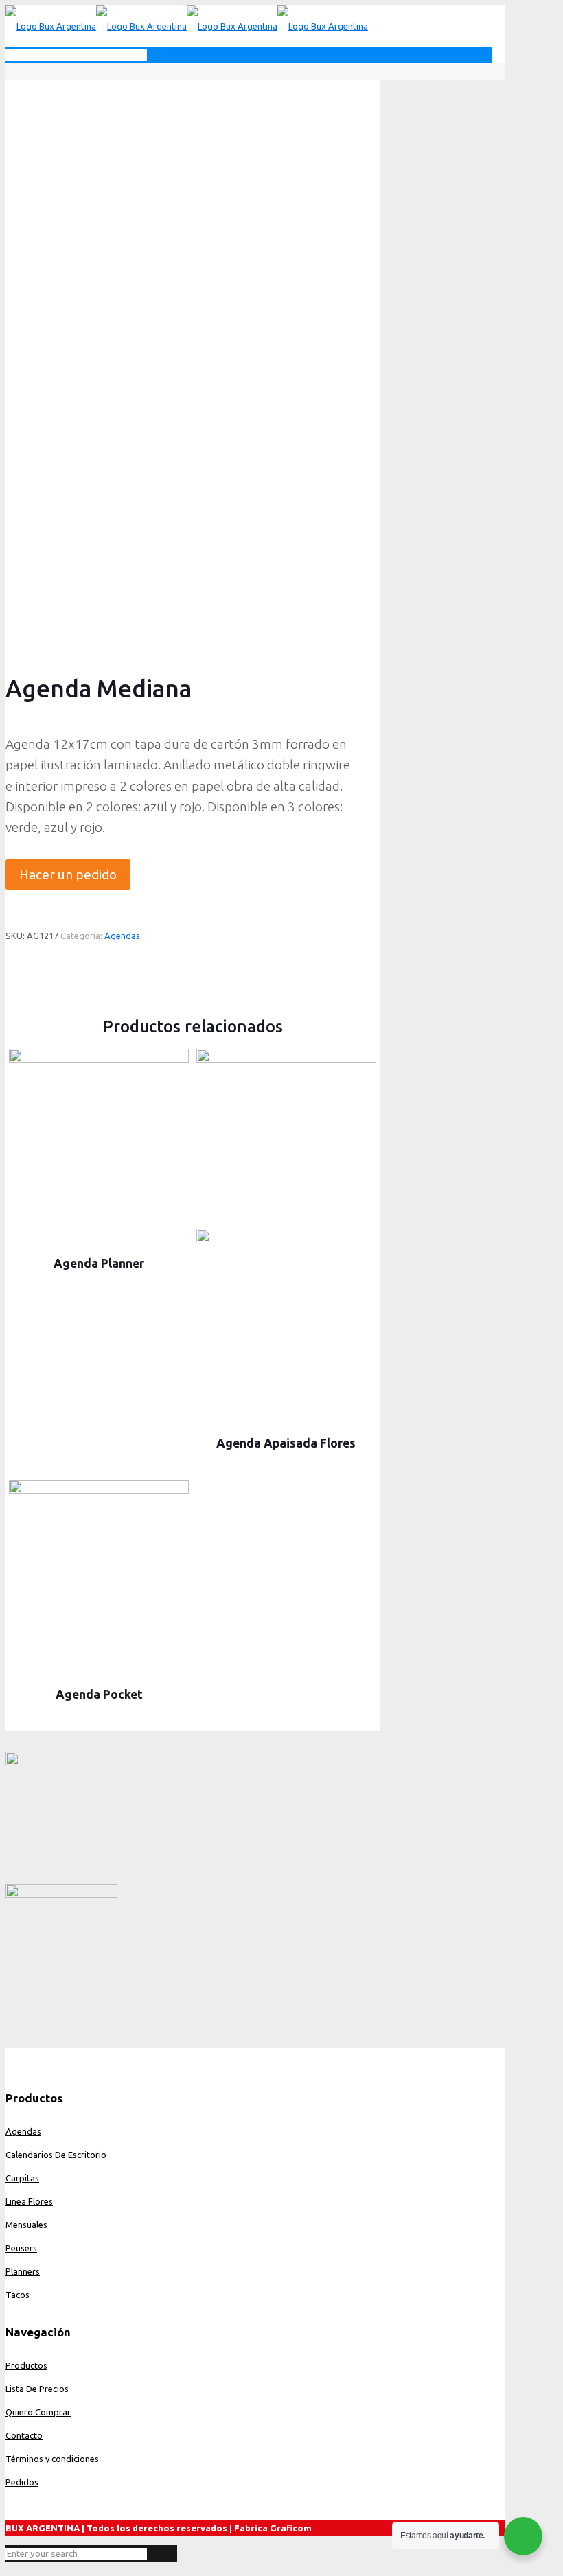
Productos (26, 2365)
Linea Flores (29, 2201)
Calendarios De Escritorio (56, 2155)
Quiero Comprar (38, 2412)
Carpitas (22, 2178)
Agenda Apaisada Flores (286, 1443)
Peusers (21, 2248)
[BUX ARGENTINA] (187, 26)
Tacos (18, 2295)
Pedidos (22, 2482)
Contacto (24, 2435)
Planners (23, 2271)
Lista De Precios (37, 2389)
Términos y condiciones (52, 2459)
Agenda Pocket (99, 1694)
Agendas (122, 936)
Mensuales (26, 2225)
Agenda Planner (99, 1263)
